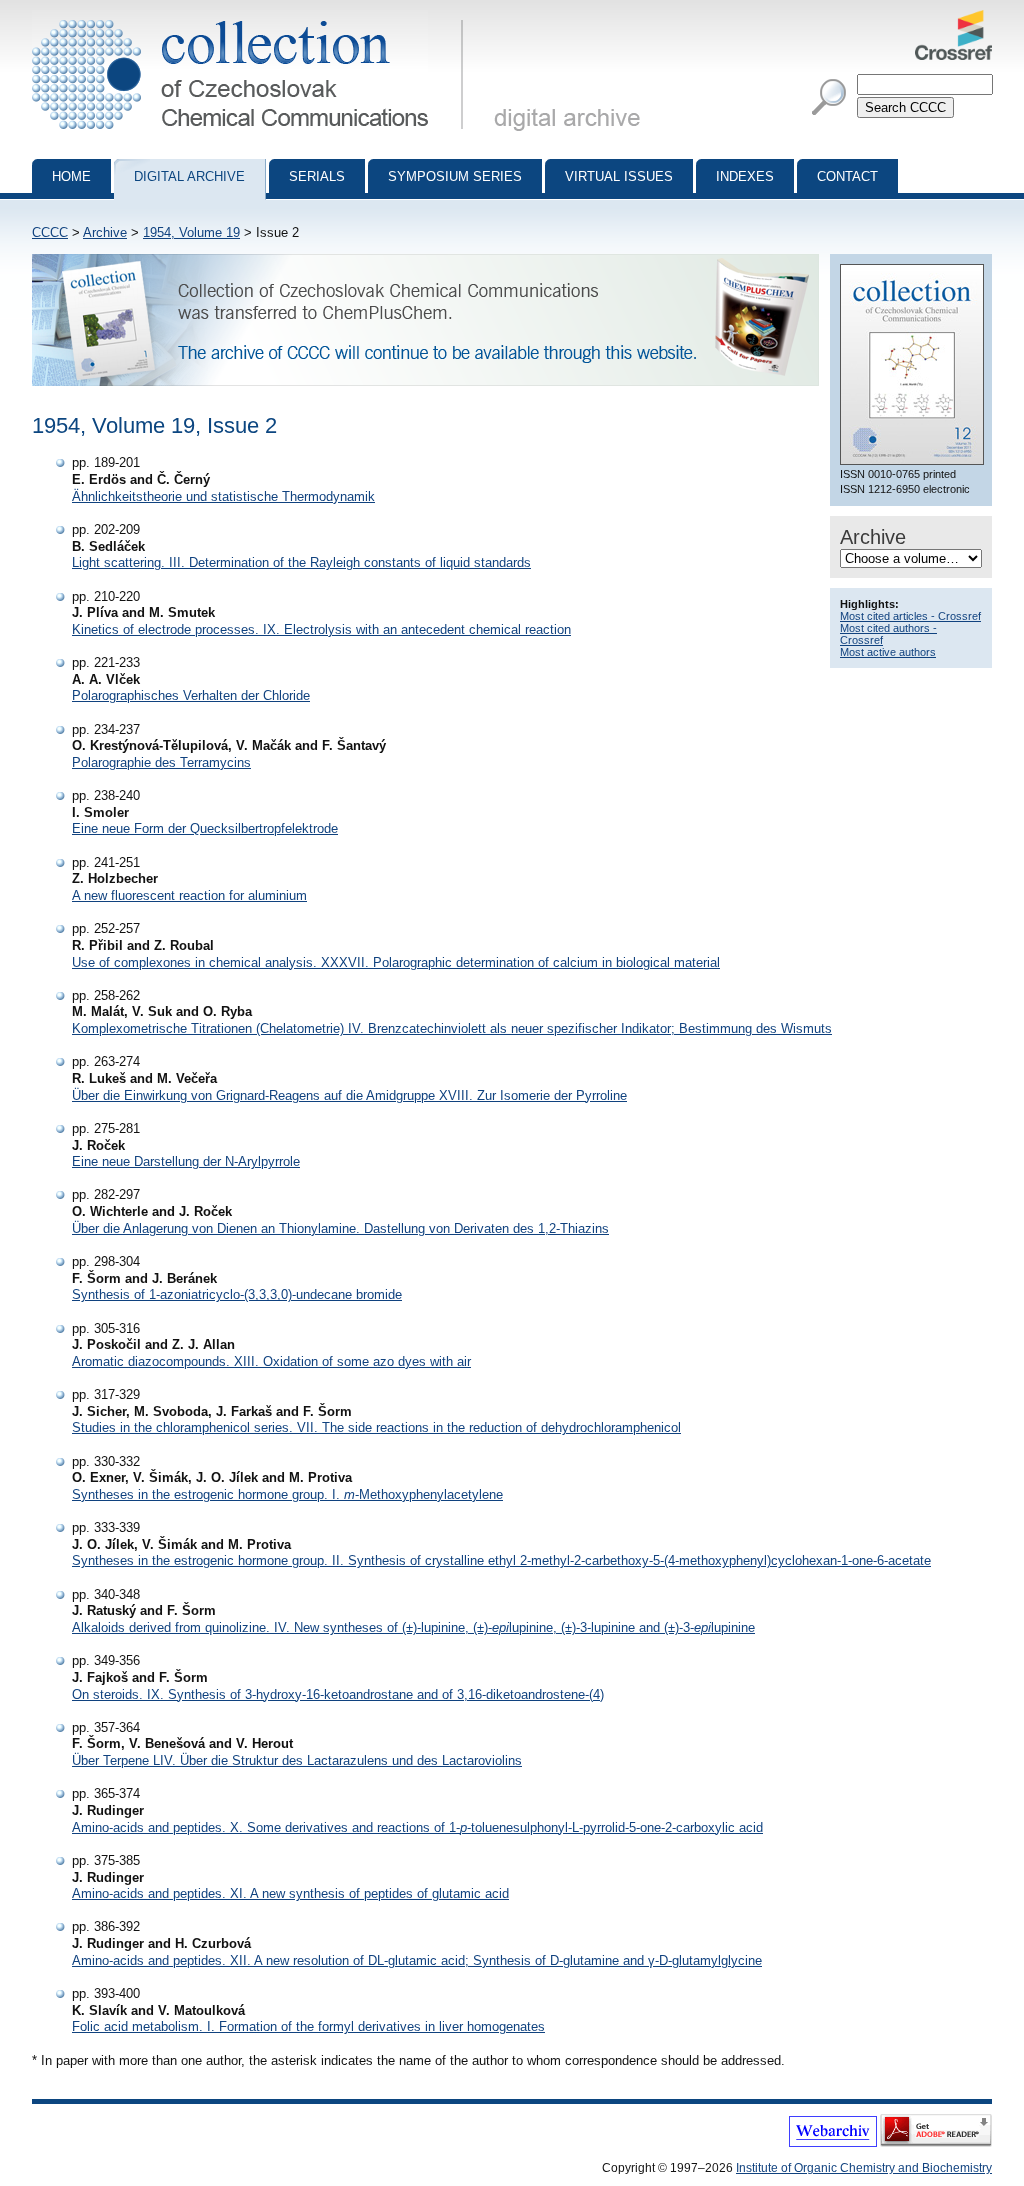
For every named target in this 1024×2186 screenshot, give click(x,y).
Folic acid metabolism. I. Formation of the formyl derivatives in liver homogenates (308, 2026)
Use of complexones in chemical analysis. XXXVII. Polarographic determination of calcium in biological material (396, 962)
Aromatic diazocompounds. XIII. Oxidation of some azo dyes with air (271, 1361)
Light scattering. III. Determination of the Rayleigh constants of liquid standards (301, 562)
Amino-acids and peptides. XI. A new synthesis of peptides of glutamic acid (290, 1893)
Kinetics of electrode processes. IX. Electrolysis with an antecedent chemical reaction (321, 629)
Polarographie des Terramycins (161, 762)
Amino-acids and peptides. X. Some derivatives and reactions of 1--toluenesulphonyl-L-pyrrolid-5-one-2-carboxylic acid (417, 1827)
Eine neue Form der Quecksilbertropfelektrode (205, 828)
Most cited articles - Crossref (910, 616)
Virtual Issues (619, 176)
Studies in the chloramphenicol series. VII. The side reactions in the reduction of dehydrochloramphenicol (376, 1427)
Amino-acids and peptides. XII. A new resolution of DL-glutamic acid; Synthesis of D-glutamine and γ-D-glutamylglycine (417, 1960)
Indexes (745, 176)
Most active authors (888, 652)
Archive (105, 232)
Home (71, 176)
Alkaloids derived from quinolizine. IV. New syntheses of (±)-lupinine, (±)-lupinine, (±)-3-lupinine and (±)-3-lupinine (413, 1627)
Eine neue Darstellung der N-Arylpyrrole (186, 1161)
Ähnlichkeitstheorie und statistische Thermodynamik (223, 496)
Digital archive (189, 176)
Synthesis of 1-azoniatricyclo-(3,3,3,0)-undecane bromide (237, 1294)
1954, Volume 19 (191, 232)
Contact (847, 176)
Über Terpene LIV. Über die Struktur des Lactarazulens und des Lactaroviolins (297, 1760)
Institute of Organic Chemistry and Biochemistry (864, 2168)
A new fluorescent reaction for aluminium (189, 895)
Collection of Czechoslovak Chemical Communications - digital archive (253, 18)
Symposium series (455, 176)
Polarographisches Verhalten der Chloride (191, 695)
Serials (317, 176)
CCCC (50, 232)
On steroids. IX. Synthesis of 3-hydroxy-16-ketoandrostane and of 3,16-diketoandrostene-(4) (338, 1694)
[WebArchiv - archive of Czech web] (833, 2143)
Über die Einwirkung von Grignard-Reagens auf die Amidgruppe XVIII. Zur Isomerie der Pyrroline (349, 1095)
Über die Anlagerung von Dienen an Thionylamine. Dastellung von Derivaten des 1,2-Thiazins (340, 1228)
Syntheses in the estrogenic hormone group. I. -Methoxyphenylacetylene (287, 1494)
